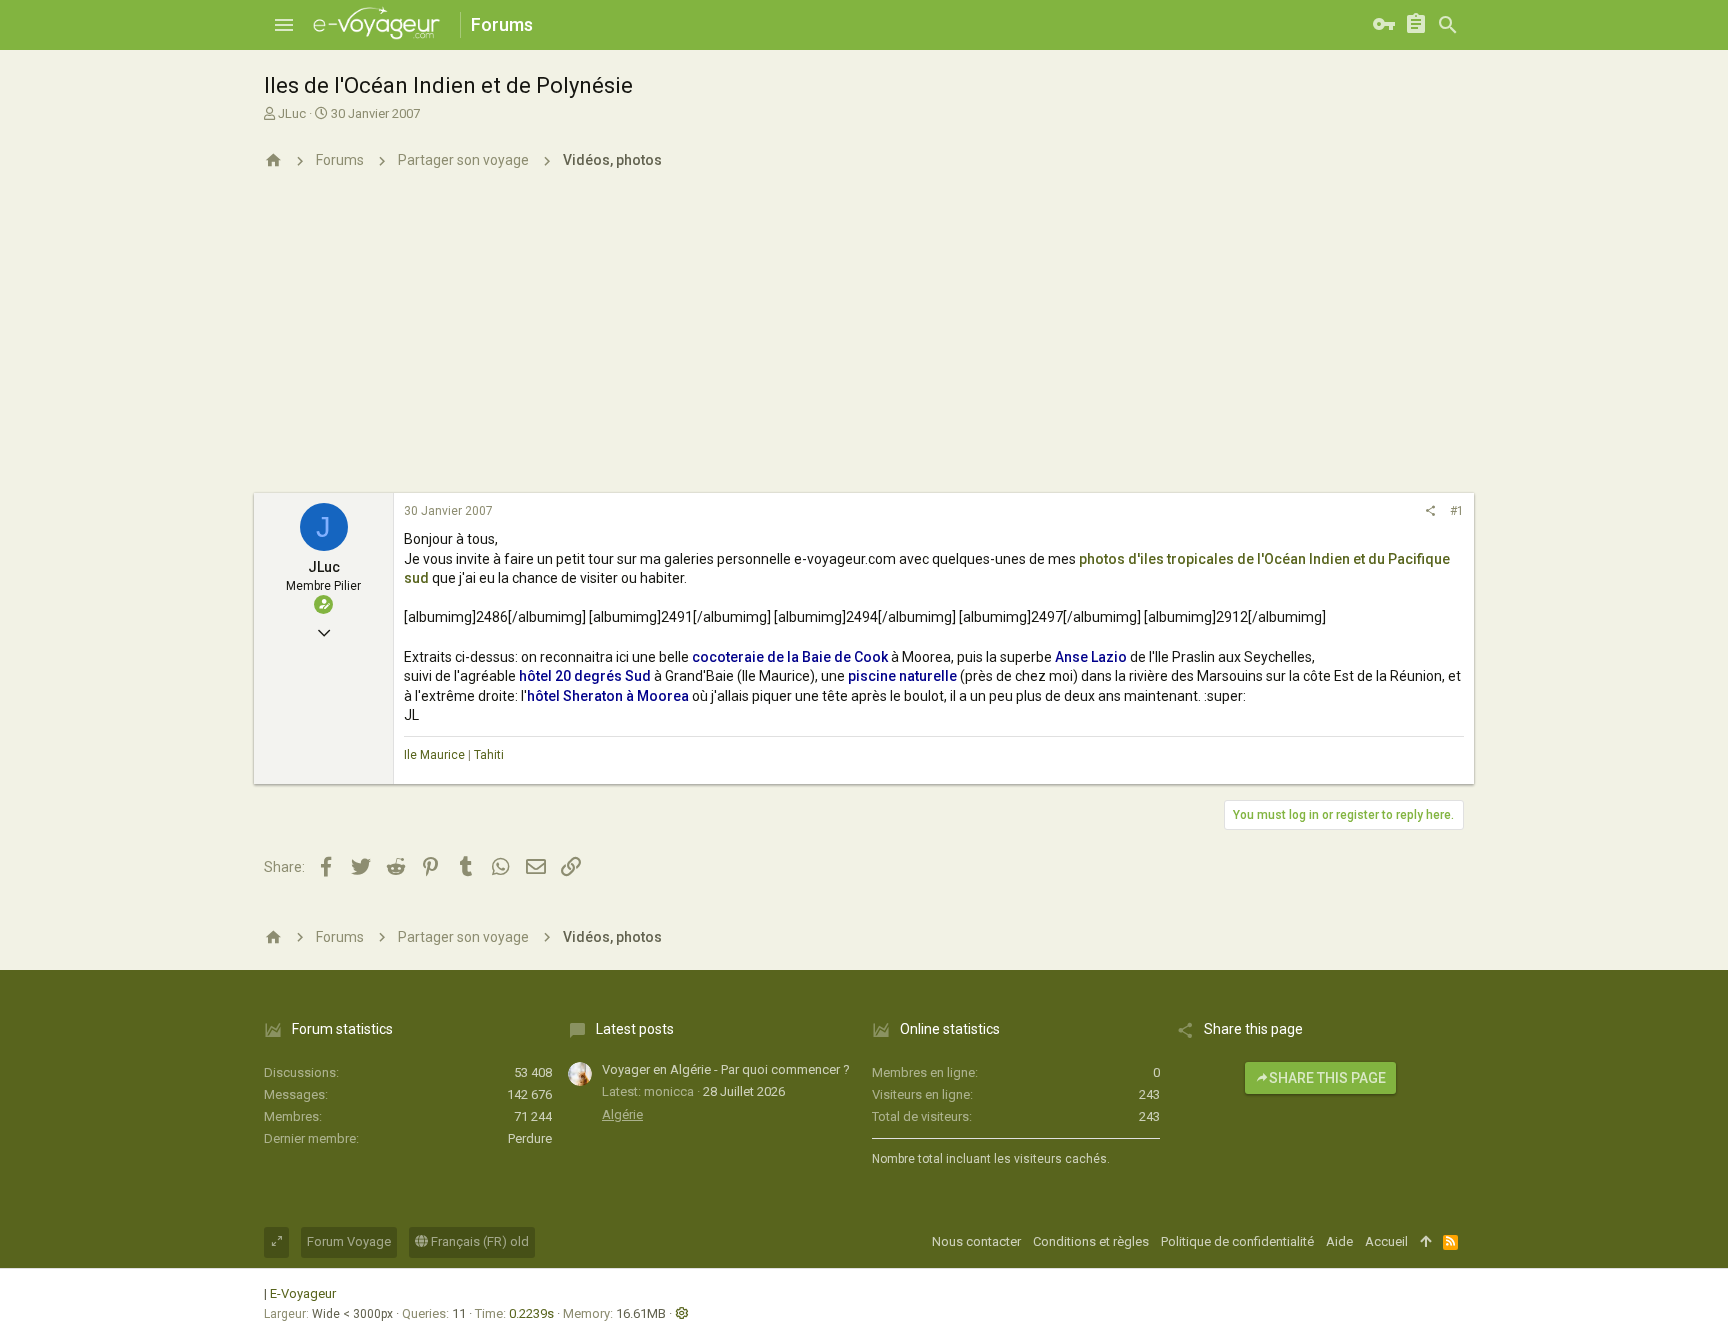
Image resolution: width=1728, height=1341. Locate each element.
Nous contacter (976, 1241)
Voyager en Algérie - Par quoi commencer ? (726, 1069)
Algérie (622, 1114)
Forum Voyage (349, 1241)
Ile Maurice (434, 755)
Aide (1339, 1241)
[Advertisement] (864, 343)
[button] (284, 25)
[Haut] (1425, 1242)
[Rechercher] (1448, 25)
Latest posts (635, 1029)
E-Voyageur (303, 1293)
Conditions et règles (1091, 1241)
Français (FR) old (478, 1241)
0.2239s (531, 1313)
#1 (1457, 511)
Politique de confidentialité (1237, 1241)
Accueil (1386, 1241)
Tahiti (489, 755)
